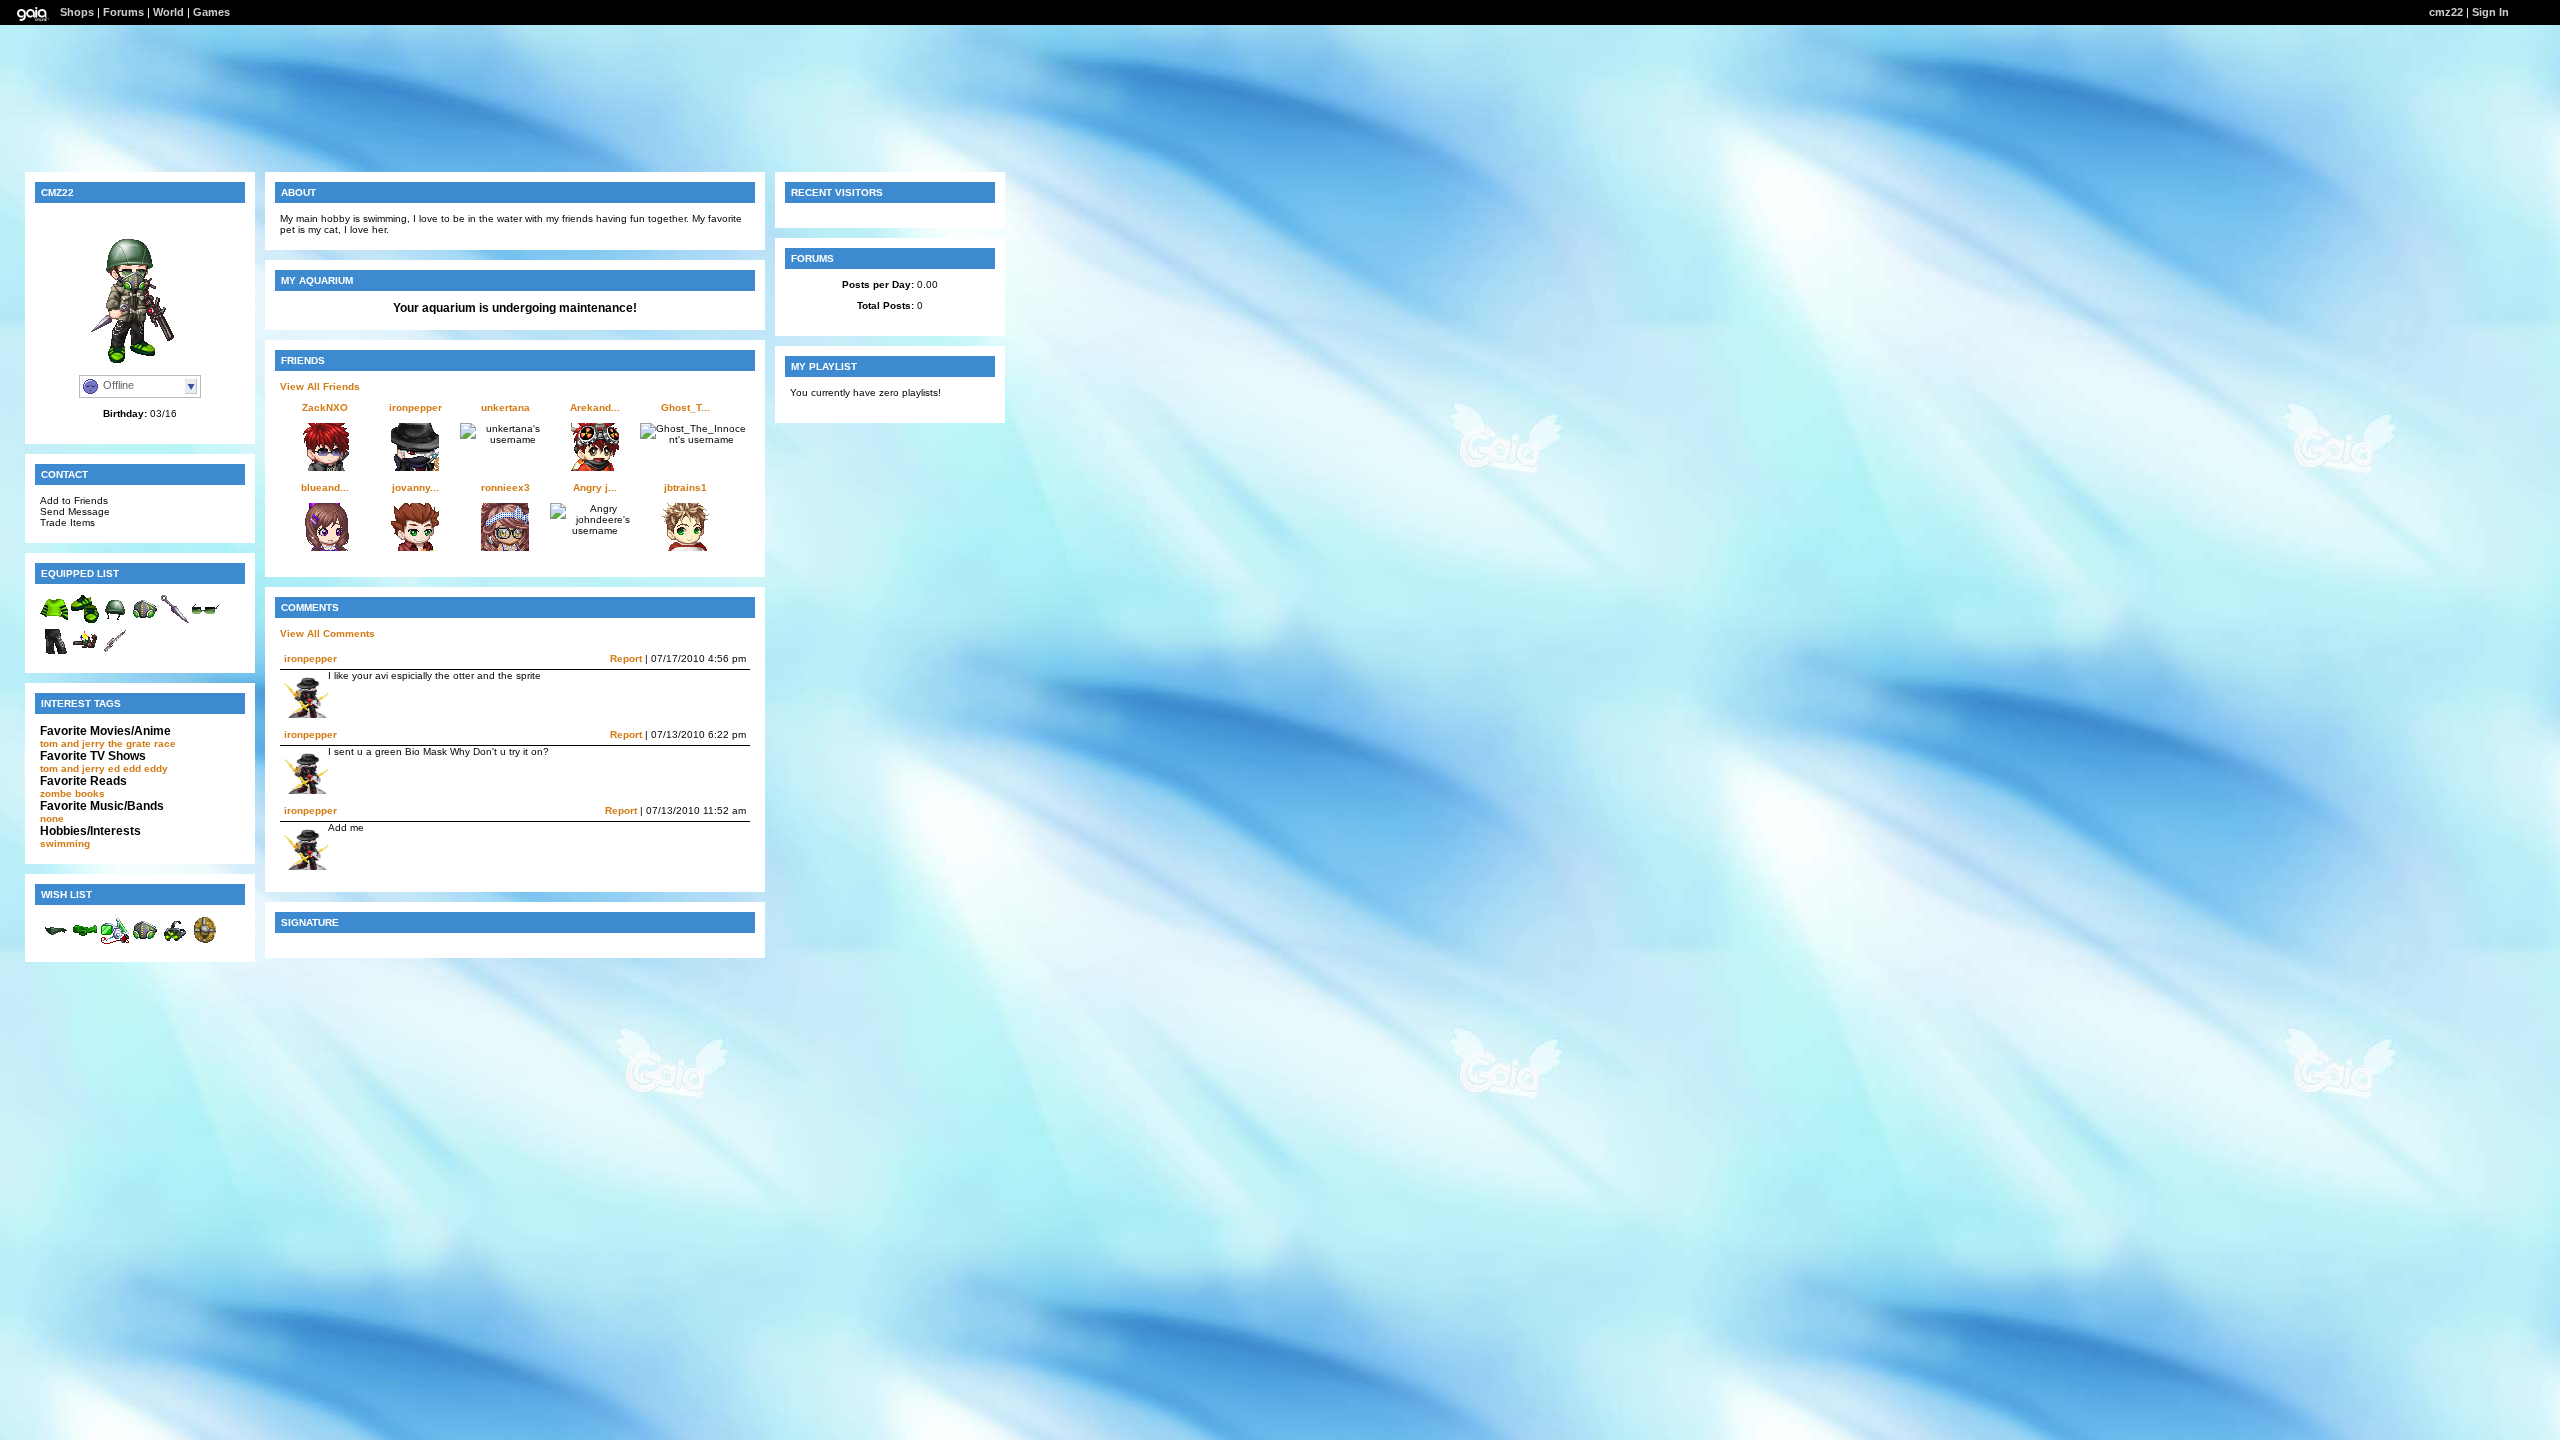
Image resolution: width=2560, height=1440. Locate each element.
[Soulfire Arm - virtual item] (85, 652)
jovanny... (415, 487)
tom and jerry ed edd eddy (104, 768)
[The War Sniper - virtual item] (115, 652)
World (168, 12)
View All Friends (320, 386)
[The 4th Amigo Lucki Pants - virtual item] (55, 652)
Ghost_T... (685, 407)
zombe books (72, 793)
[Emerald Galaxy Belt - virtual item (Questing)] (85, 941)
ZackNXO (325, 407)
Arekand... (595, 407)
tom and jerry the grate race (108, 743)
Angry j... (595, 487)
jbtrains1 (685, 487)
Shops (77, 12)
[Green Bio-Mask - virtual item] (145, 620)
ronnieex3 (505, 487)
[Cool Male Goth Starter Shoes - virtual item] (85, 620)
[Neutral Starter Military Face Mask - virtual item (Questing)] (55, 941)
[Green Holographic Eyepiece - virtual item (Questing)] (115, 941)
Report (626, 658)
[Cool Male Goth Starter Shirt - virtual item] (55, 620)
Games (211, 12)
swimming (65, 843)
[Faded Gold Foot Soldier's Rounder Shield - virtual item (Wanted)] (205, 941)
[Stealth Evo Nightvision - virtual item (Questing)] (175, 941)
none (52, 818)
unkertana (505, 407)
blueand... (325, 487)
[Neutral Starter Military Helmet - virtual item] (115, 620)
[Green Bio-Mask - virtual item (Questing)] (145, 941)
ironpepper (415, 407)
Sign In (2490, 12)
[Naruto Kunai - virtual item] (175, 620)
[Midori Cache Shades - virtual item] (205, 620)
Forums (123, 12)
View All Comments (327, 633)
